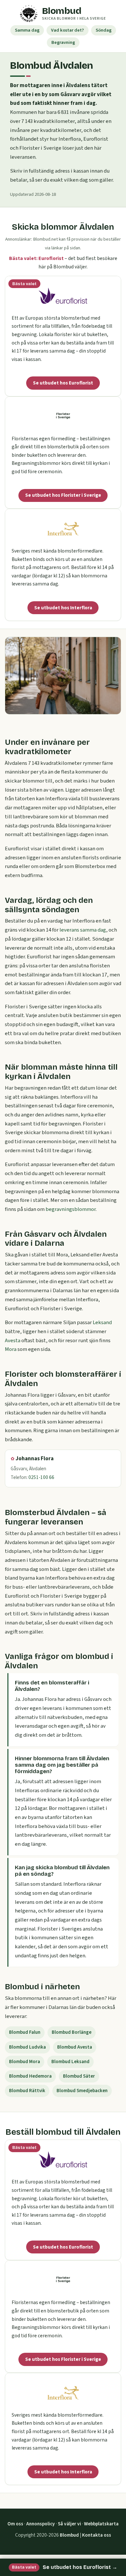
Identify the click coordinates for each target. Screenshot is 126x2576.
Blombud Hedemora (30, 2076)
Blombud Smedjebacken (82, 2091)
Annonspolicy (41, 2524)
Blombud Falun (25, 2032)
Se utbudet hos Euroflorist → (65, 2567)
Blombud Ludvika (27, 2047)
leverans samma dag (83, 930)
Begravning (63, 42)
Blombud (69, 2535)
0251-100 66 (41, 1477)
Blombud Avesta (75, 2047)
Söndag (104, 30)
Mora (11, 1349)
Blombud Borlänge (72, 2032)
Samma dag (27, 30)
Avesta (13, 1341)
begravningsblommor (71, 1209)
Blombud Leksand (70, 2062)
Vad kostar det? (68, 30)
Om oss (15, 2524)
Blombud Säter (79, 2076)
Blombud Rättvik (27, 2091)
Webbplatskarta (101, 2524)
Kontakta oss (97, 2535)
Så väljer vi (69, 2524)
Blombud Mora (25, 2062)
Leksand (102, 1323)
